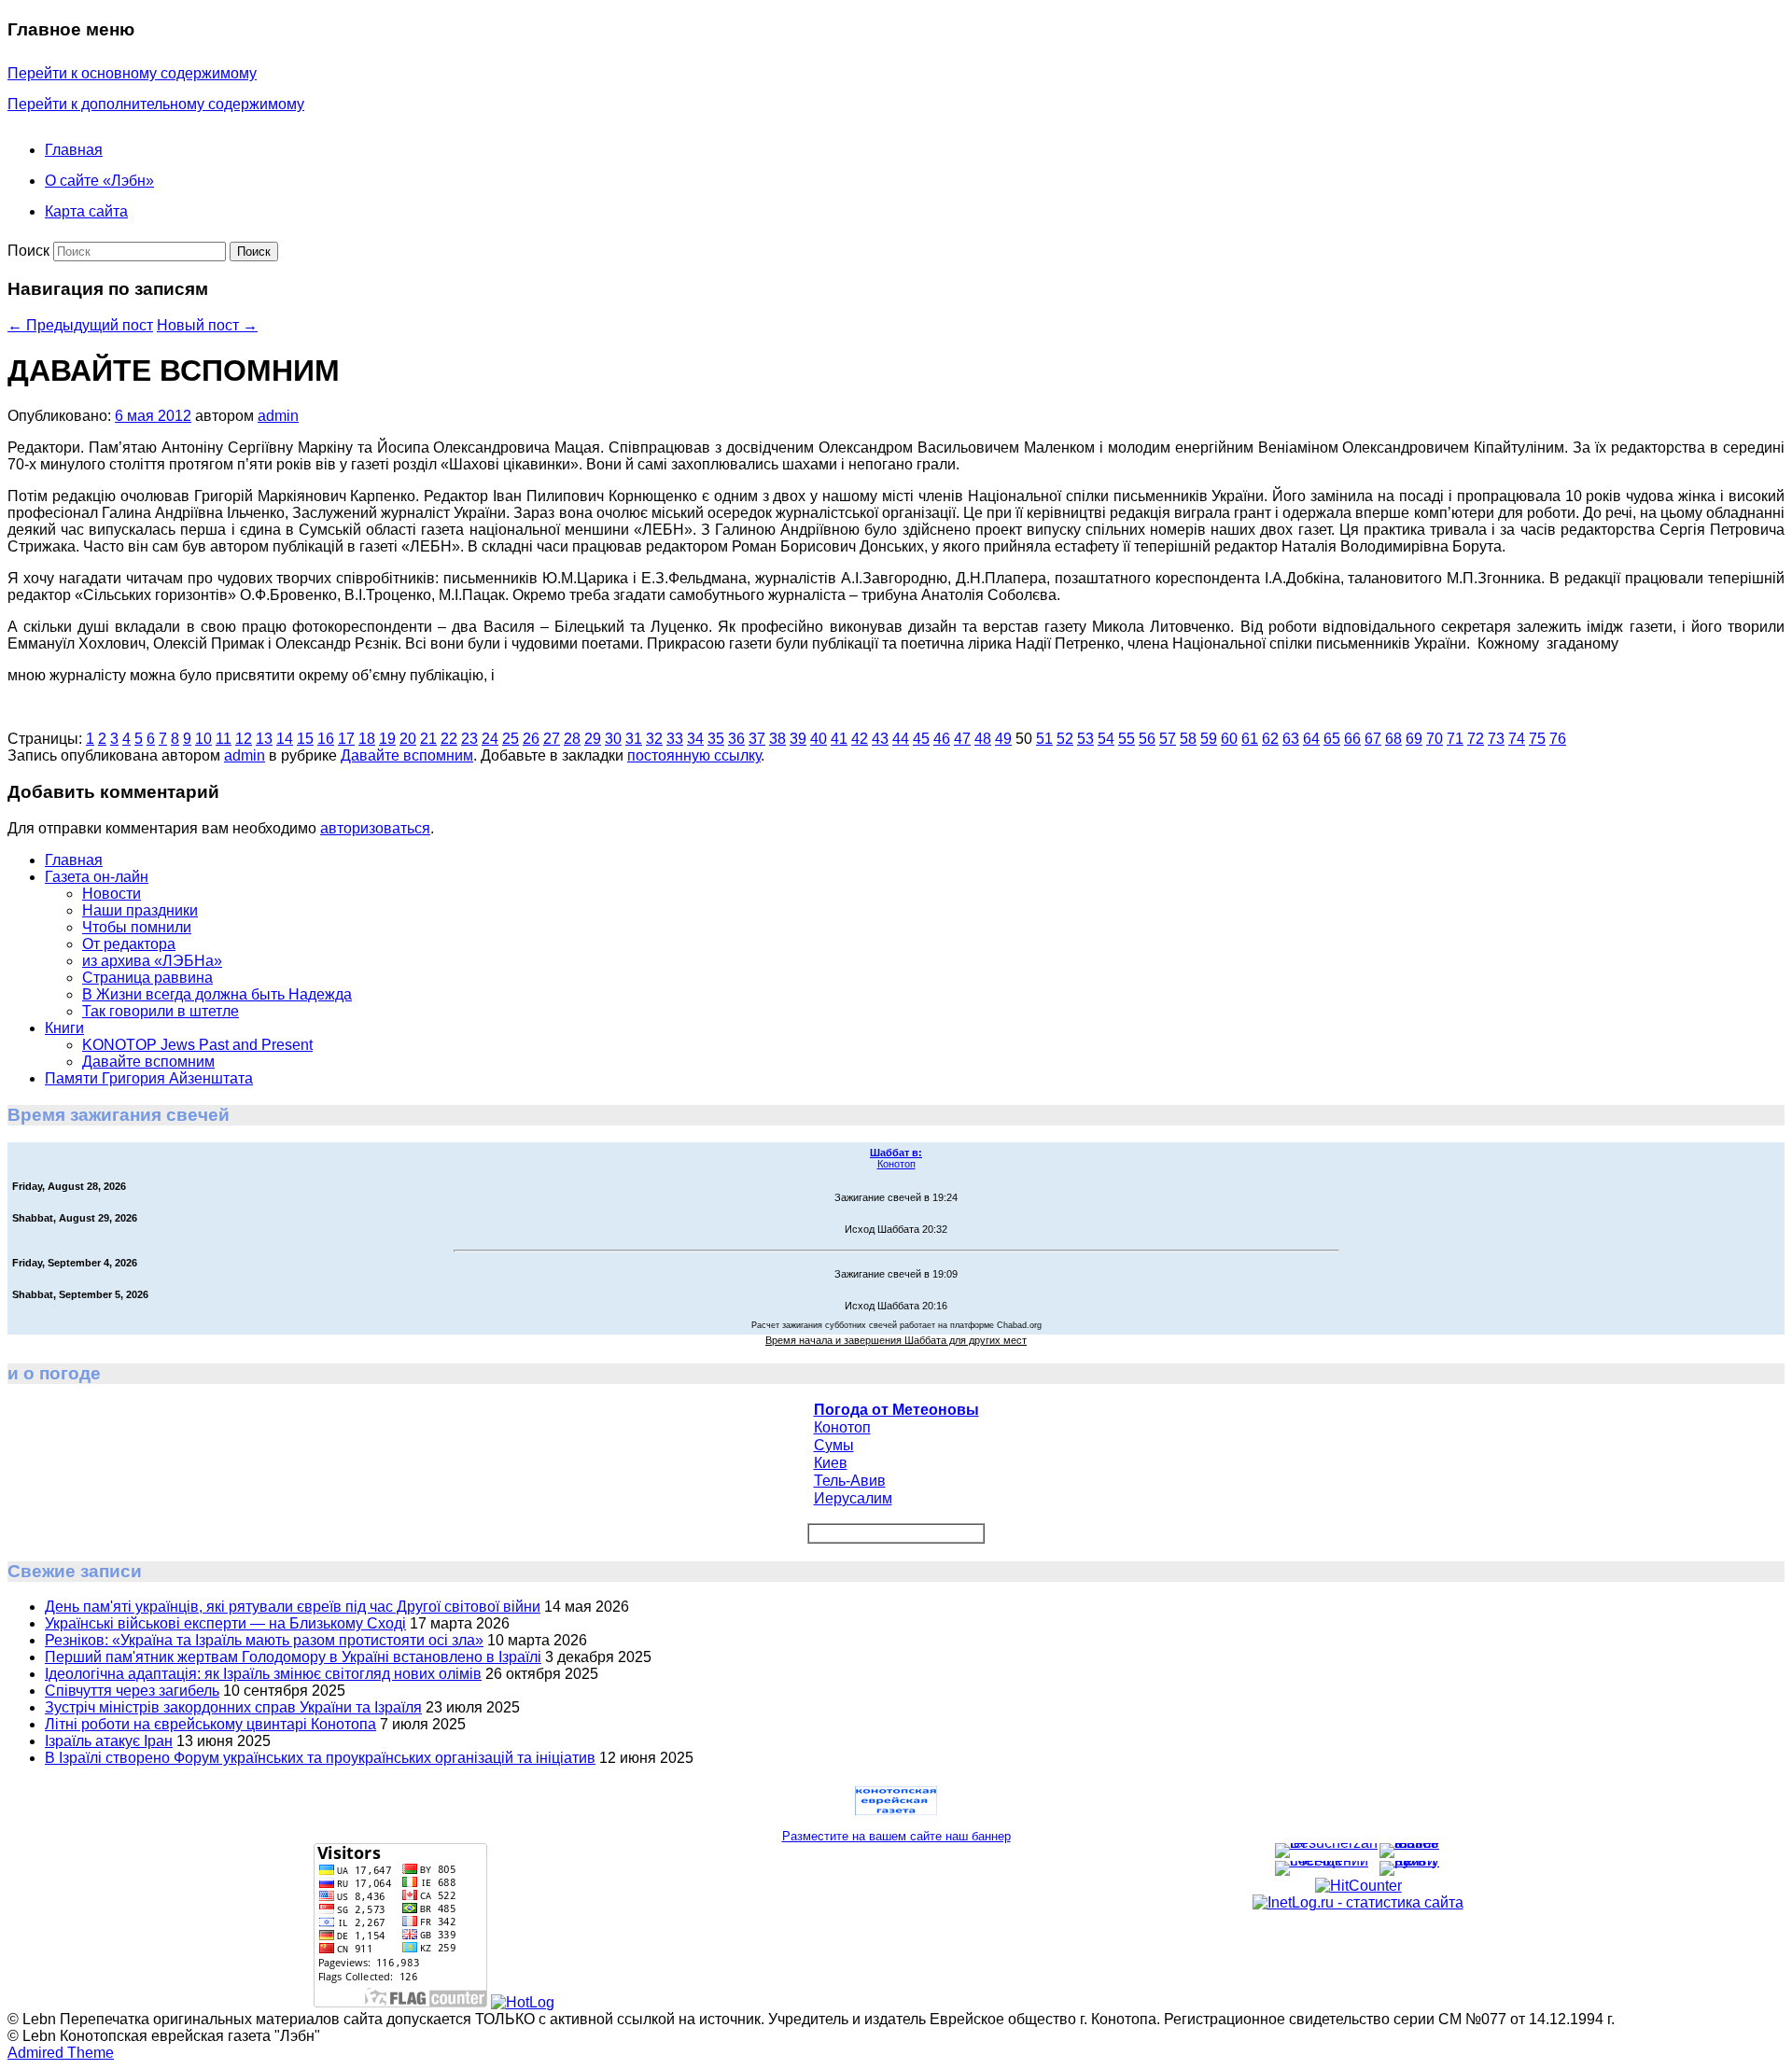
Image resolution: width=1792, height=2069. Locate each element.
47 (962, 739)
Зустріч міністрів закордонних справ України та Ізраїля (233, 1707)
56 (1147, 739)
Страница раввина (147, 978)
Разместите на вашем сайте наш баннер (896, 1836)
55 (1127, 739)
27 (552, 739)
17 (346, 739)
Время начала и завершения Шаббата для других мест (896, 1340)
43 (880, 739)
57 (1168, 739)
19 (387, 739)
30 (613, 739)
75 (1537, 739)
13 (264, 739)
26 (531, 739)
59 (1209, 739)
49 (1003, 739)
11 (224, 739)
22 (449, 739)
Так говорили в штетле (161, 1011)
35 (716, 739)
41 (839, 739)
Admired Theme (61, 2053)
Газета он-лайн (97, 877)
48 (983, 739)
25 (511, 739)
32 (654, 739)
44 (901, 739)
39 (798, 739)
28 (572, 739)
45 (921, 739)
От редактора (129, 944)
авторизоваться (375, 828)
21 (428, 739)
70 (1435, 739)
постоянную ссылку (694, 755)
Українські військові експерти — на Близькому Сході (225, 1623)
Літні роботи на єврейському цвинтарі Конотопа (210, 1724)
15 (305, 739)
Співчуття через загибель (132, 1691)
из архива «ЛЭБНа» (152, 961)
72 (1476, 739)
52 (1065, 739)
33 (675, 739)
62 (1270, 739)
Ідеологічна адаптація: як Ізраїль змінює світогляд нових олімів (263, 1674)
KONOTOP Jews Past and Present (197, 1045)
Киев (831, 1463)
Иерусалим (853, 1498)
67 (1373, 739)
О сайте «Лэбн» (99, 181)
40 (819, 739)
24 (490, 739)
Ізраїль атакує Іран (109, 1741)
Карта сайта (86, 211)
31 (634, 739)
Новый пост (207, 325)
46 (942, 739)
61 (1250, 739)
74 (1517, 739)
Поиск (28, 251)
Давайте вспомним (407, 755)
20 (408, 739)
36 (736, 739)
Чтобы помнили (137, 927)
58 (1188, 739)
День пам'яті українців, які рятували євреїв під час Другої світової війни (293, 1607)
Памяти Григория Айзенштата (149, 1078)
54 (1106, 739)
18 (367, 739)
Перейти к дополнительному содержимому (156, 104)
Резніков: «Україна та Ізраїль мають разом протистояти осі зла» (264, 1640)
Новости (112, 894)
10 (203, 739)
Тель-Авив (850, 1481)
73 (1496, 739)
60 (1229, 739)
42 (860, 739)
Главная (74, 150)
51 (1044, 739)
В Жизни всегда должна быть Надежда (217, 994)
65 (1332, 739)
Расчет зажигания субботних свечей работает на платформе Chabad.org (896, 1325)
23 (469, 739)
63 (1291, 739)
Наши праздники (140, 910)
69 (1414, 739)
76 (1558, 739)
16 (326, 739)
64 (1311, 739)
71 (1455, 739)
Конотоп (896, 1158)
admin (278, 416)
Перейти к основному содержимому (132, 73)
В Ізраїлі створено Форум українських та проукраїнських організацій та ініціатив (320, 1758)
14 (285, 739)
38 (777, 739)
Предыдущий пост (80, 325)
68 (1393, 739)
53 (1085, 739)
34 (695, 739)
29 (593, 739)
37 (757, 739)
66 (1352, 739)
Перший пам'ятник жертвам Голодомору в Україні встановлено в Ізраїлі (293, 1657)
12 (244, 739)
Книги (64, 1028)
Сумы (834, 1445)
